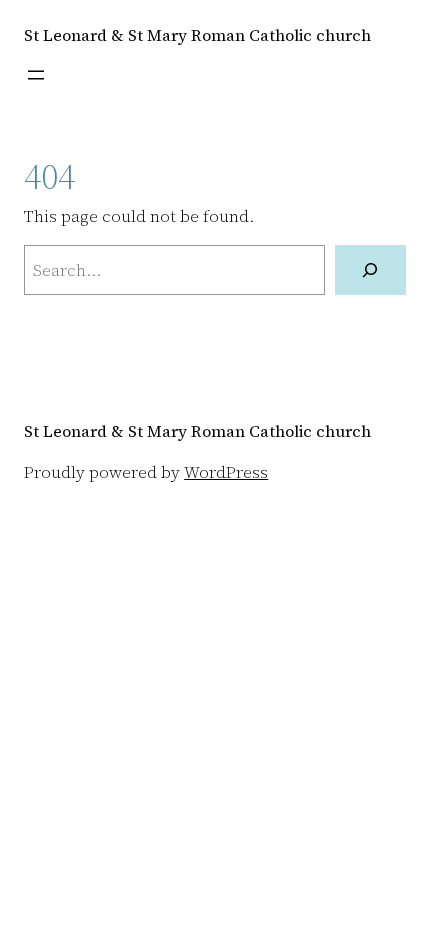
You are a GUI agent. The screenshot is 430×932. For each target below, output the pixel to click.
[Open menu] (36, 75)
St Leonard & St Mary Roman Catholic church (197, 35)
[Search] (370, 270)
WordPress (226, 472)
